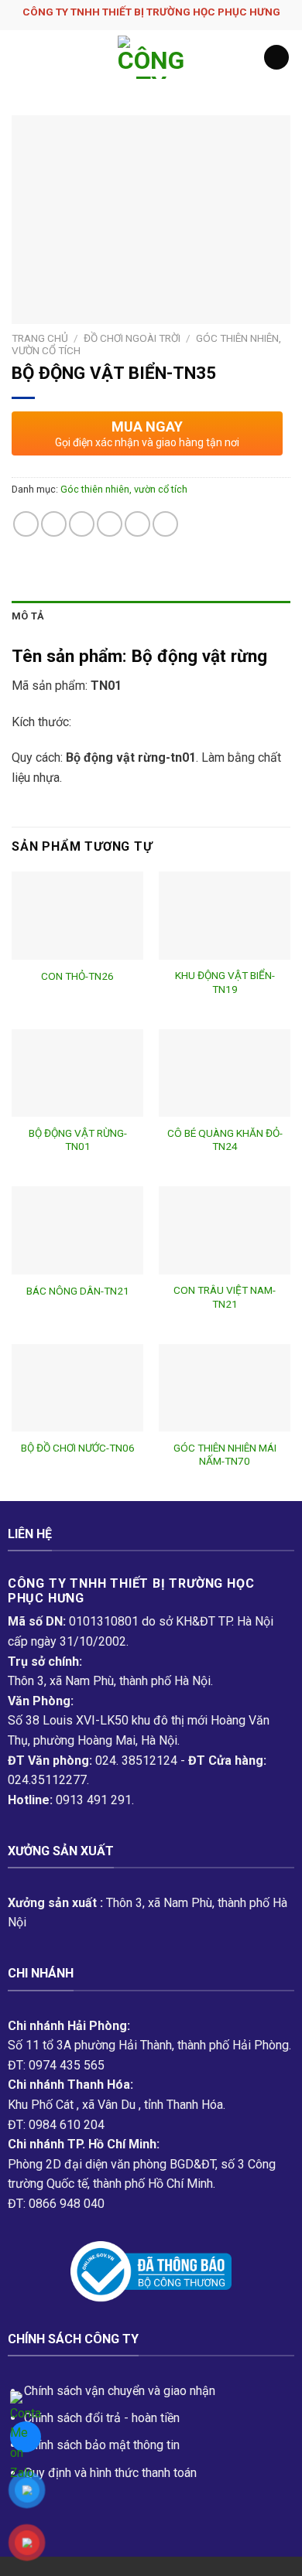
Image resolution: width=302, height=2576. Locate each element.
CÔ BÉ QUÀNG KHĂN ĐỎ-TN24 (225, 1140)
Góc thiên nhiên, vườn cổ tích (124, 489)
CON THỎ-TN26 (77, 976)
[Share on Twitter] (82, 524)
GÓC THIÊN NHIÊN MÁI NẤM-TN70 (225, 1455)
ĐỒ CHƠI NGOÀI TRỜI (132, 338)
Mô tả (28, 616)
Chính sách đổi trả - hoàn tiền (102, 2418)
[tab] (151, 616)
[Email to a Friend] (110, 524)
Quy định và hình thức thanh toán (110, 2473)
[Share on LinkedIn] (165, 524)
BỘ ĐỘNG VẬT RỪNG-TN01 (78, 1140)
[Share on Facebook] (54, 524)
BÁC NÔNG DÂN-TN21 (78, 1291)
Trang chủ (40, 338)
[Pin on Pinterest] (137, 524)
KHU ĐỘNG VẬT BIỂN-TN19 (225, 982)
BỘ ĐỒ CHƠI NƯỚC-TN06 (78, 1448)
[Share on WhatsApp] (26, 524)
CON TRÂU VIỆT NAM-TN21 (225, 1297)
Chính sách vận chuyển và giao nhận (120, 2391)
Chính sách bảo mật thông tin (102, 2445)
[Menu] (21, 57)
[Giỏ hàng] (276, 58)
